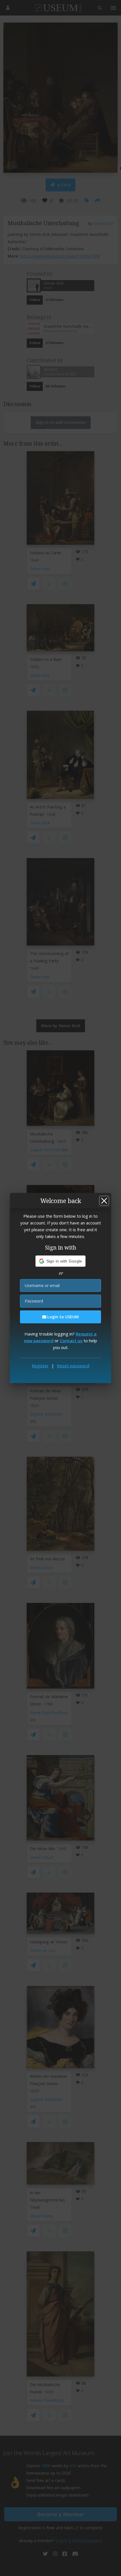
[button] (61, 1261)
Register (40, 1366)
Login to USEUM (62, 1317)
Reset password (73, 1366)
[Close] (104, 1201)
